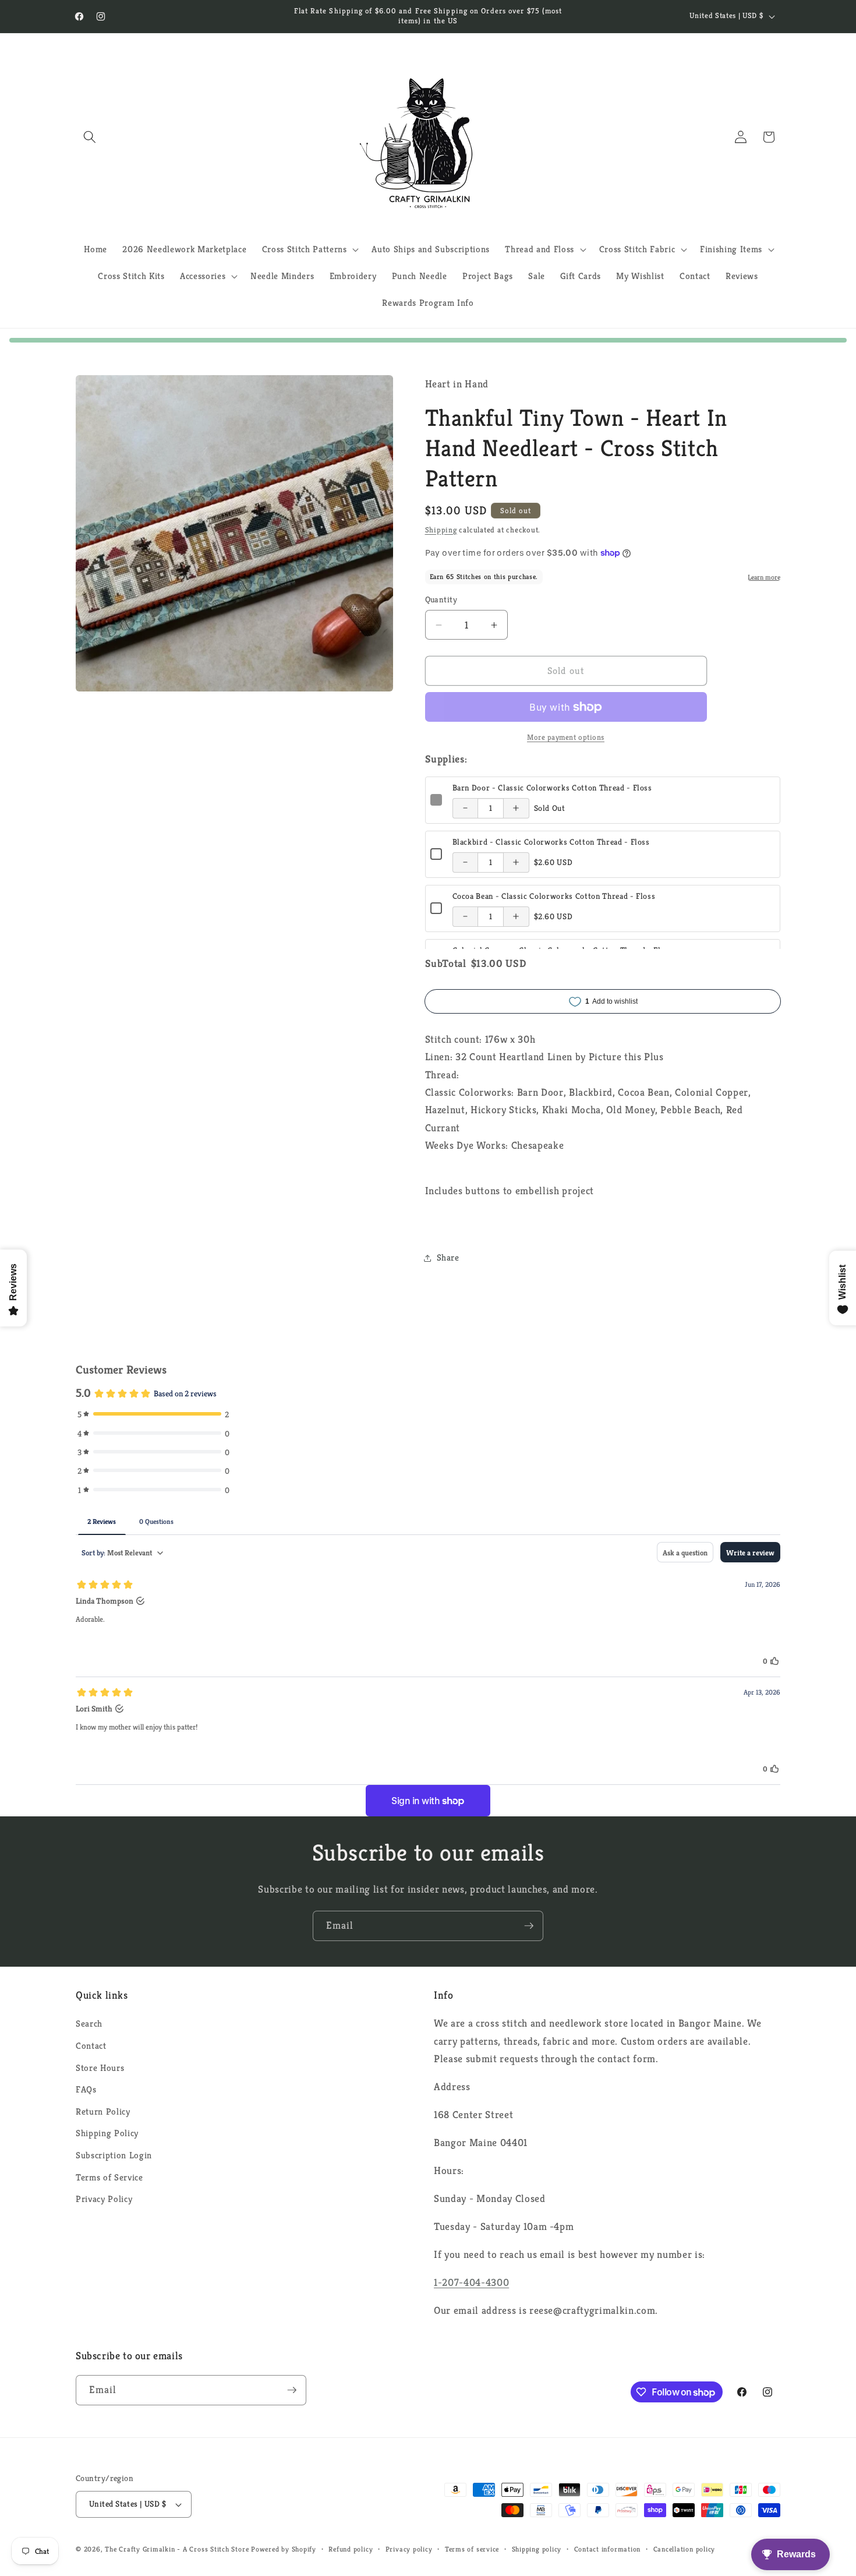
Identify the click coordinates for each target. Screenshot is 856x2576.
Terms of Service (109, 2177)
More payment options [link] (566, 737)
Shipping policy (537, 2549)
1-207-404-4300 (471, 2282)
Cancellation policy (685, 2549)
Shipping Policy (107, 2133)
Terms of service (472, 2549)
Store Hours (100, 2068)
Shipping (441, 530)
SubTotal (446, 964)
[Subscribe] (529, 1926)
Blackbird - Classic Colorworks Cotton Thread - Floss (551, 842)
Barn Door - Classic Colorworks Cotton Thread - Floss (552, 788)
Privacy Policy (104, 2199)
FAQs (86, 2089)
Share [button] (448, 1257)
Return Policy (103, 2111)
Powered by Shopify (284, 2549)
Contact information (608, 2549)
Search (89, 2023)
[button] (90, 137)
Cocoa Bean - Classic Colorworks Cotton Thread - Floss (554, 896)
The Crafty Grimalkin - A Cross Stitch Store (177, 2549)
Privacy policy (409, 2549)
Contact (91, 2046)
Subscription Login (114, 2155)
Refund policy (351, 2549)
